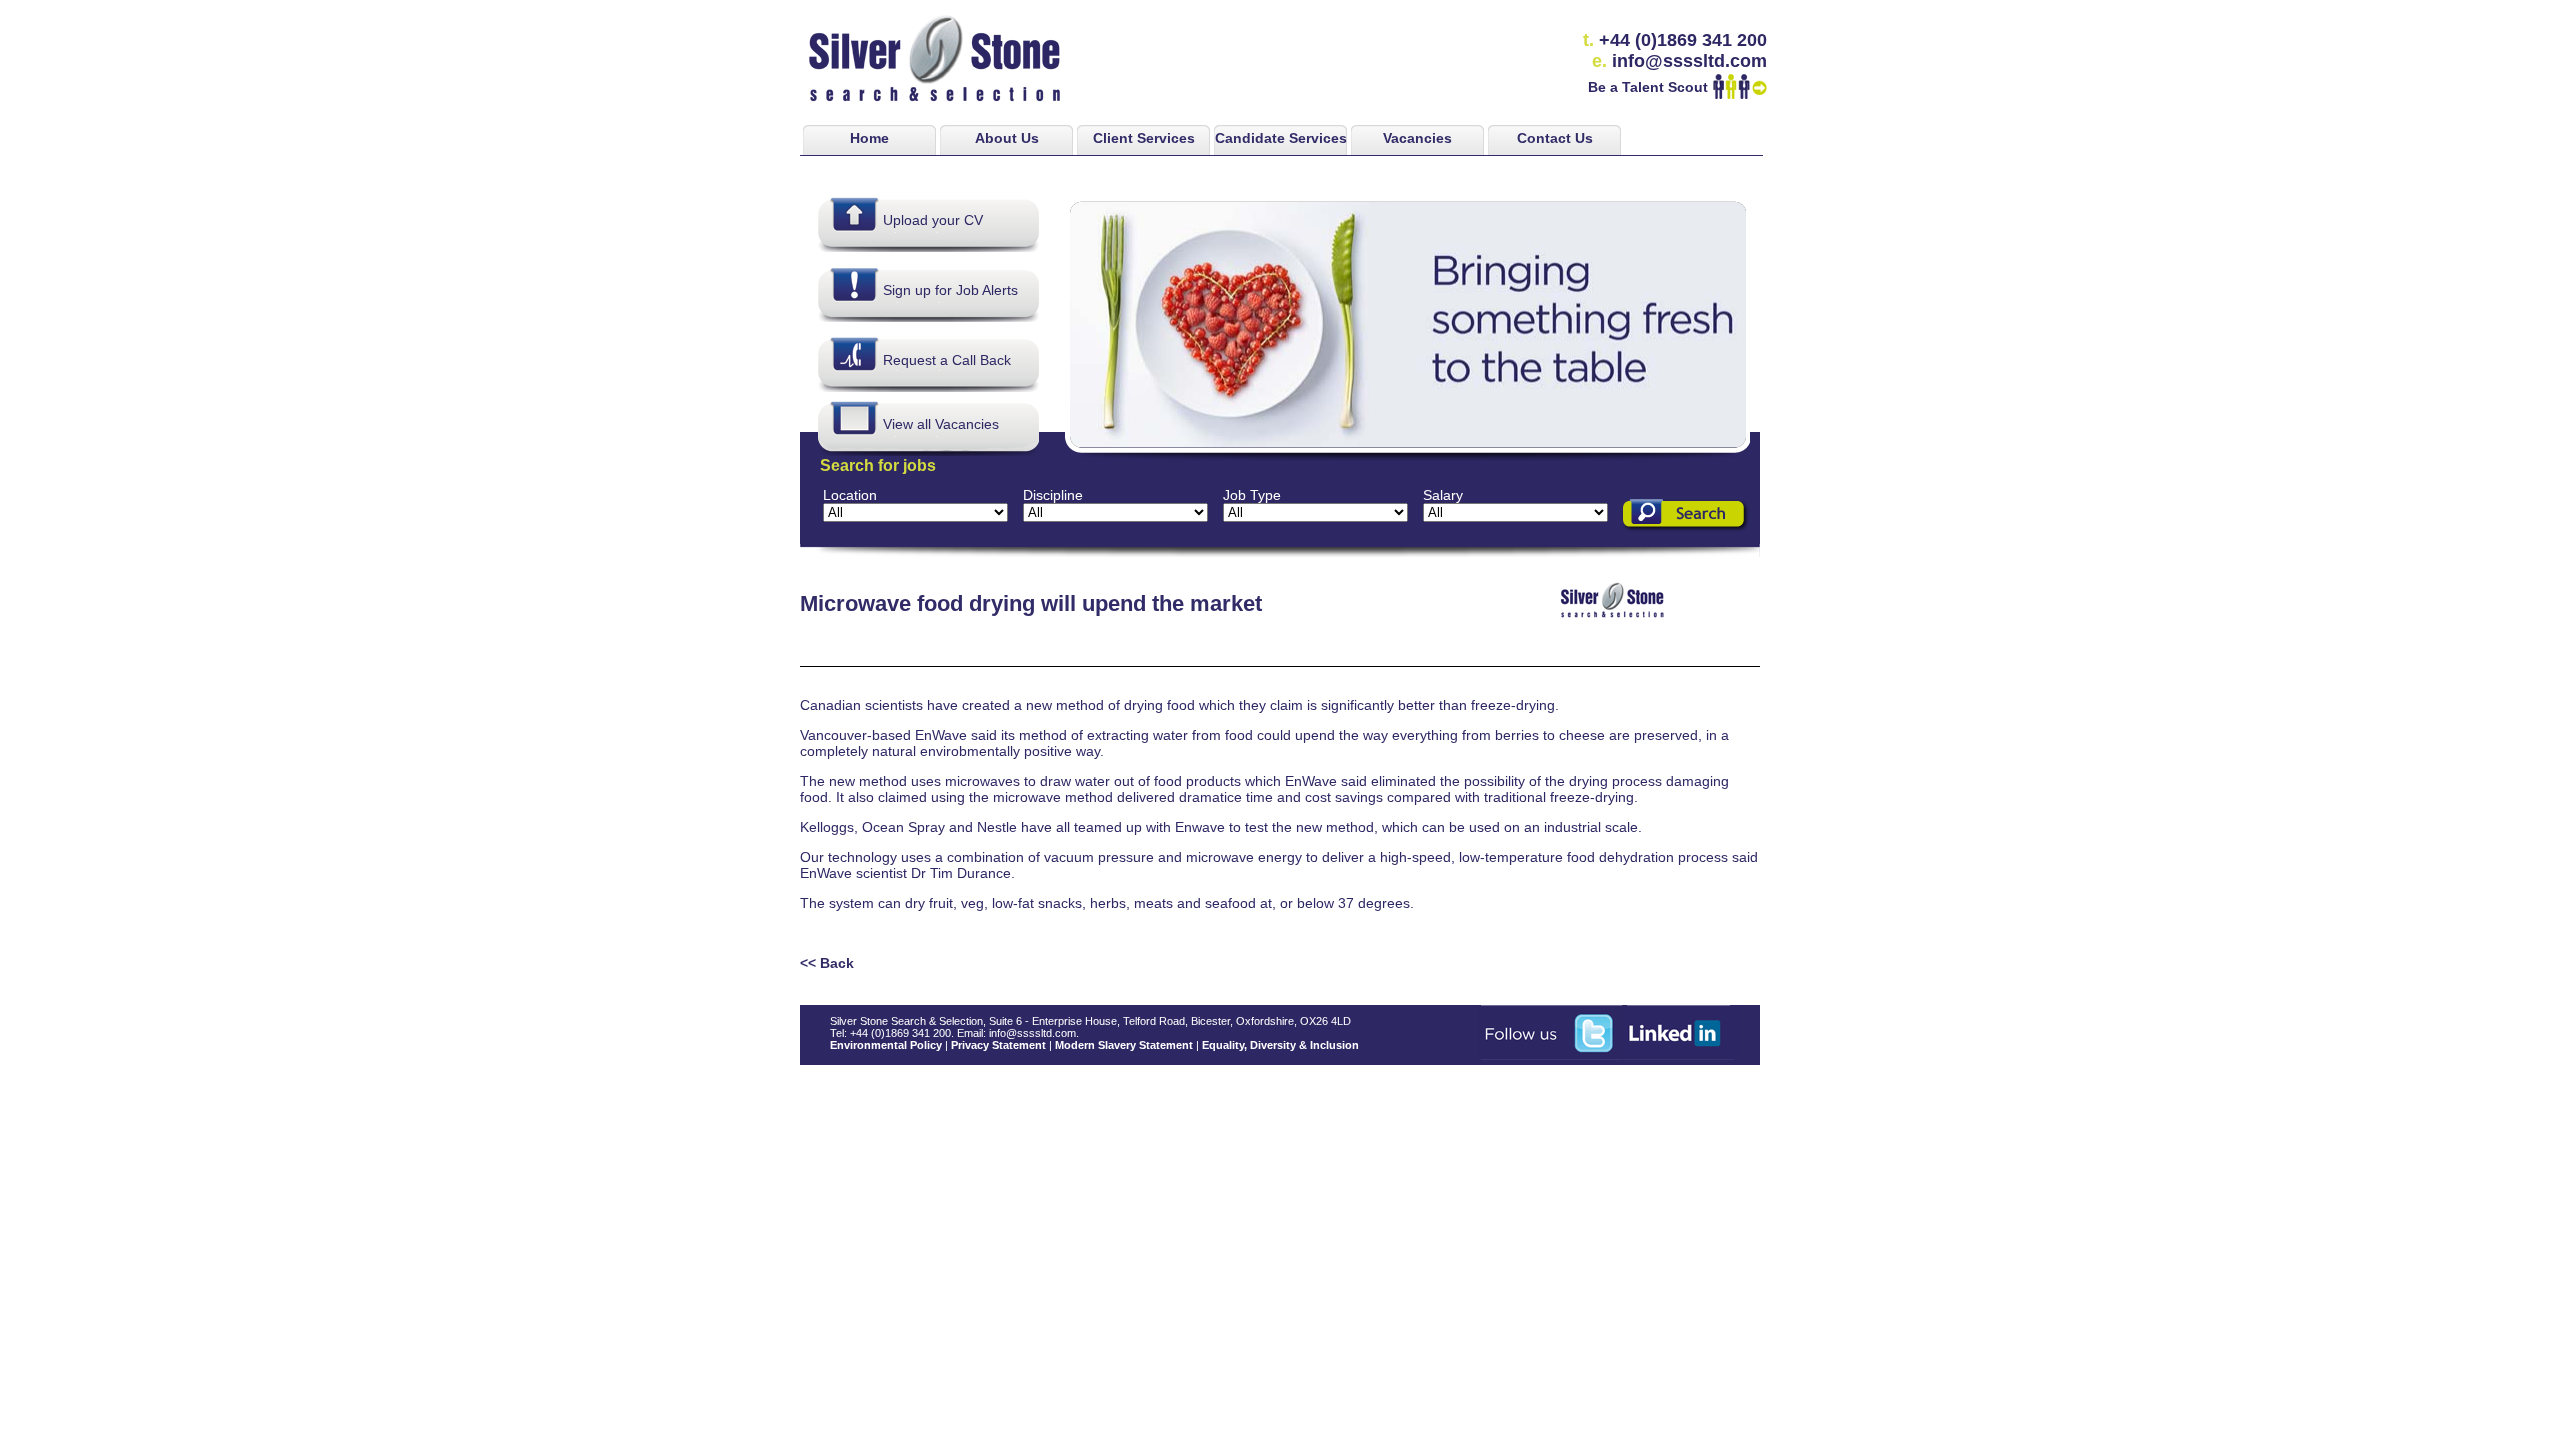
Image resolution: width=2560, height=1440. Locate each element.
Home (869, 138)
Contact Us (1555, 138)
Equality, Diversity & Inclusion (1280, 1045)
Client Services (1144, 138)
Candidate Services (1281, 138)
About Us (1007, 138)
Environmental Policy (886, 1045)
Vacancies (1417, 138)
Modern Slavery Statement (1124, 1045)
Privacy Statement (998, 1045)
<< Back (827, 963)
